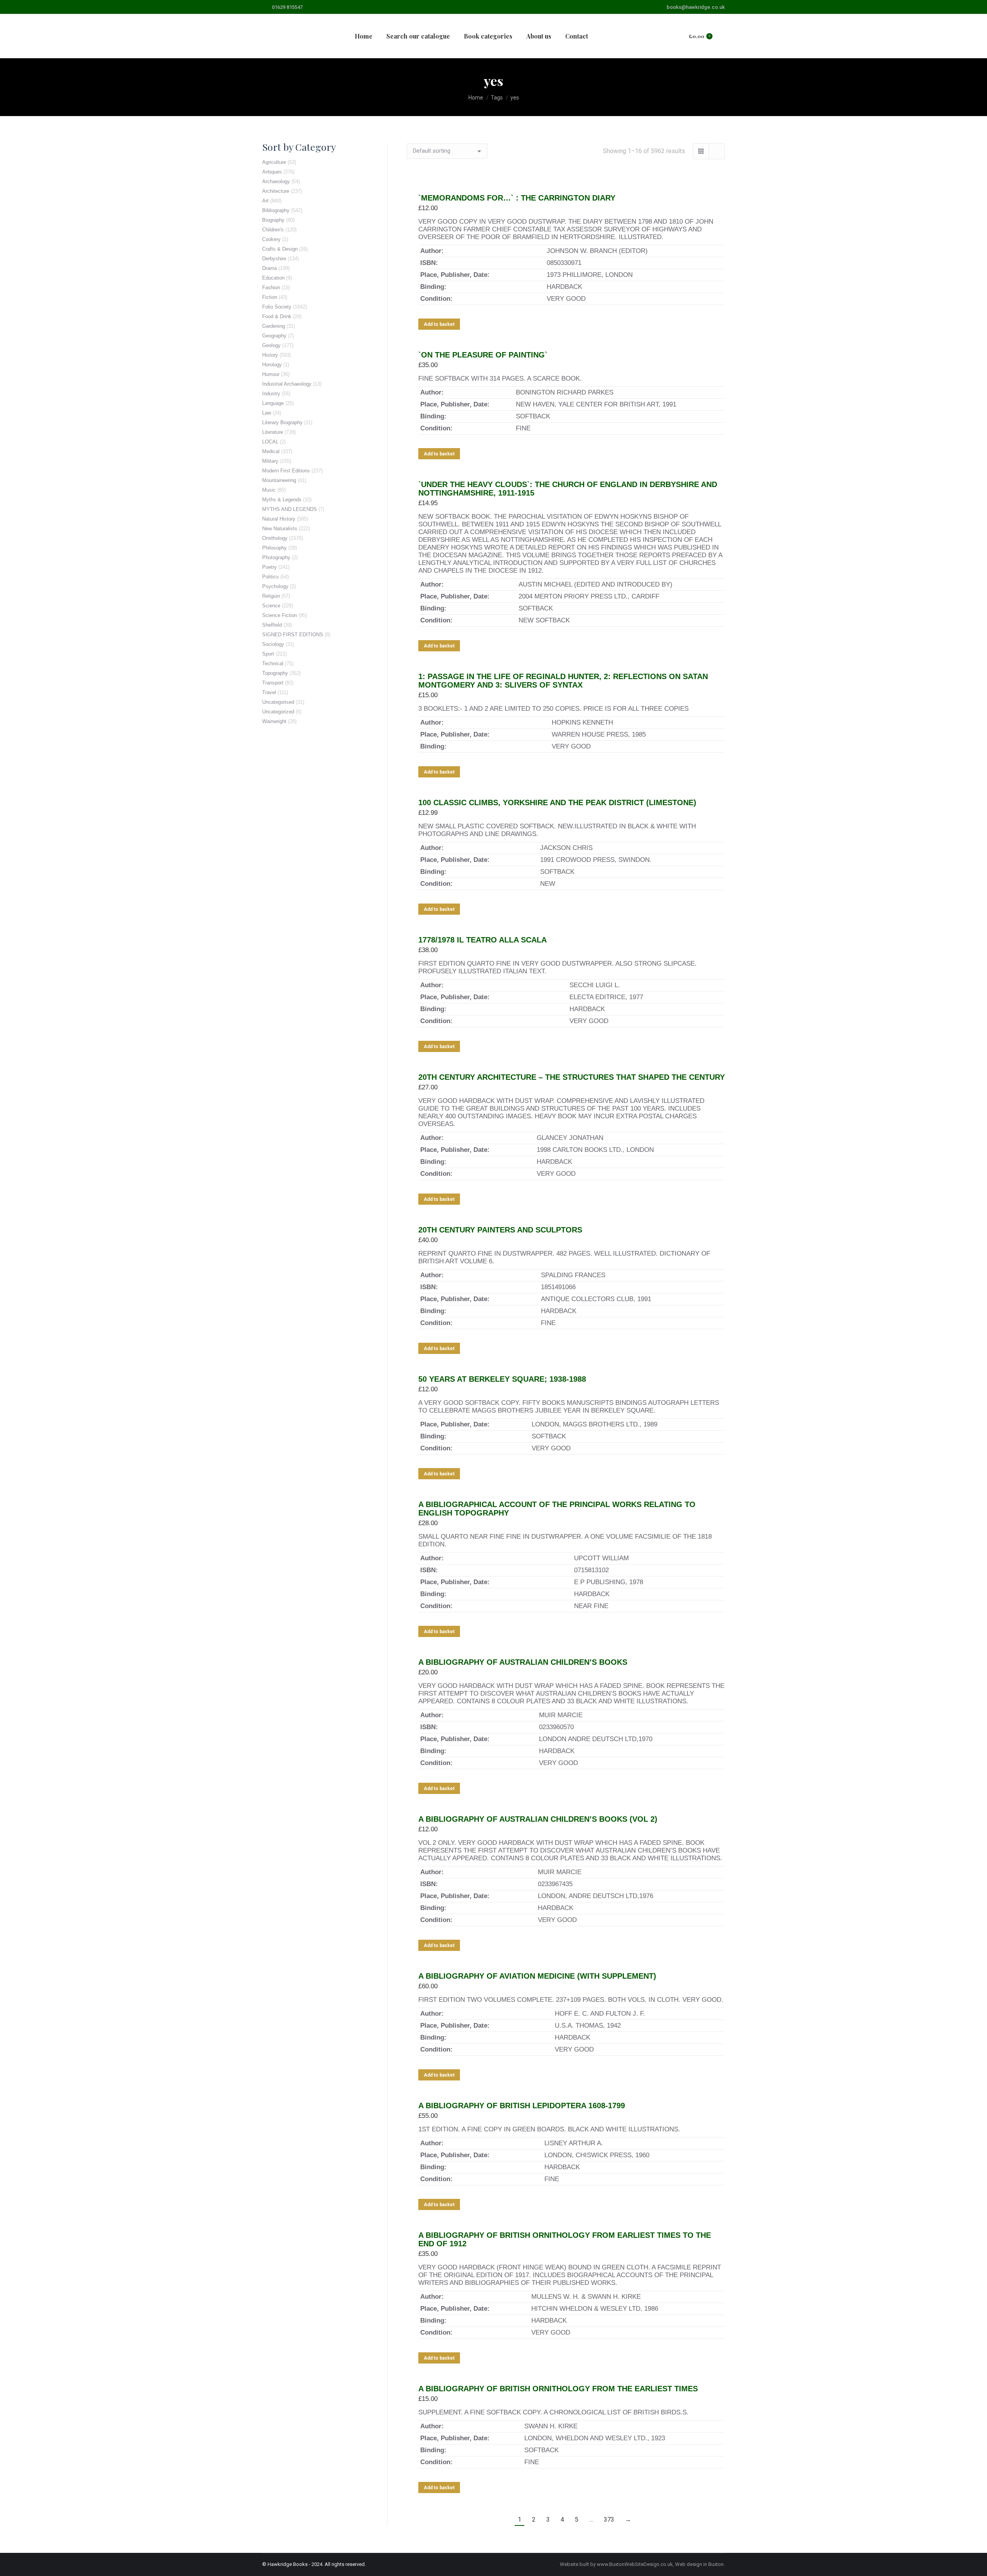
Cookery (271, 239)
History (270, 355)
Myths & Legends (282, 500)
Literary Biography (282, 422)
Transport (273, 683)
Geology (271, 345)
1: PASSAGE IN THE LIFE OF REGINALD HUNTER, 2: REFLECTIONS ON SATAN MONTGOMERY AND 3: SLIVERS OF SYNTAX (563, 681)
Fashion (271, 287)
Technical (273, 663)
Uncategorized (278, 712)
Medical (271, 451)
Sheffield (272, 625)
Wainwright (274, 721)
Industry (271, 394)
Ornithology (275, 538)
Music (269, 490)
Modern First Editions (286, 471)
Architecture (276, 191)
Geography (274, 336)
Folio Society (277, 307)
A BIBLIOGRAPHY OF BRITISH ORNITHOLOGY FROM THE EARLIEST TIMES (558, 2389)
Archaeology (276, 181)
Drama (269, 268)
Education (273, 278)
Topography (275, 673)
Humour (271, 374)
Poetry (269, 567)
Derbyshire (274, 259)
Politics (270, 577)
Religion (271, 596)
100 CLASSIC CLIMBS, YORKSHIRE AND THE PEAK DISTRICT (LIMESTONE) (557, 802)
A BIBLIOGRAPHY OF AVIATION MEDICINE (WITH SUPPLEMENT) (537, 1976)
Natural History (279, 519)
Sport (268, 654)
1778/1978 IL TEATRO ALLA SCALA (483, 940)
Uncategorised (278, 702)
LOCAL (270, 442)
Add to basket (439, 324)
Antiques (272, 172)
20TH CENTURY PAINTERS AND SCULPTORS (500, 1230)
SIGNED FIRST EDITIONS (293, 635)
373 (609, 2520)
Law (267, 413)
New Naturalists (280, 529)
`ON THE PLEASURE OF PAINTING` (483, 355)
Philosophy (275, 548)
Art (265, 201)
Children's (273, 230)
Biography (273, 220)
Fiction (270, 297)
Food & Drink (277, 316)
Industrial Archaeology (287, 384)
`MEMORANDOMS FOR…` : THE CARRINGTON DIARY (517, 198)
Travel (269, 692)
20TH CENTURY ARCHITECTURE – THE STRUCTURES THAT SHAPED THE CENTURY (572, 1077)
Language (273, 403)
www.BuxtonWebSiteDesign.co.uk (635, 2564)
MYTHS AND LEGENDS (290, 509)
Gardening (274, 326)
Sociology (273, 644)
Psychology (275, 586)
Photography (276, 557)
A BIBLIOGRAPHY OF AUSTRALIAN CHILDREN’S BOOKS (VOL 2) (538, 1819)
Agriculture (274, 162)
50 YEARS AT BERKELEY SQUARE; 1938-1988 (502, 1379)
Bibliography (276, 210)
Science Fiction (280, 615)
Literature (273, 432)
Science (271, 606)
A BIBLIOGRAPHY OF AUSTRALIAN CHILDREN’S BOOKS (523, 1662)
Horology (272, 365)
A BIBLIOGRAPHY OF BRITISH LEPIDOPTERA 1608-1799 (522, 2106)
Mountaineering (279, 480)
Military (270, 461)
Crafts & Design (280, 249)
